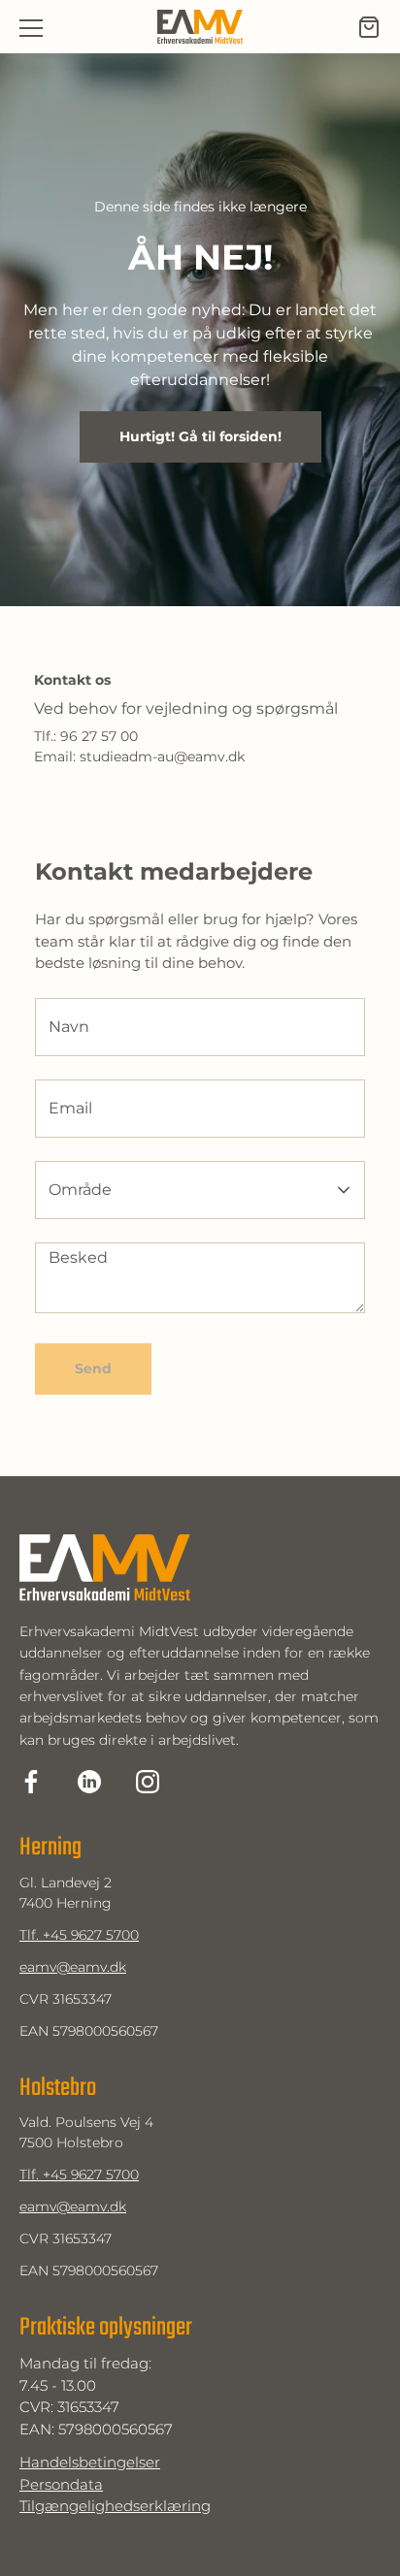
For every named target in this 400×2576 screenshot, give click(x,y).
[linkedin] (89, 1782)
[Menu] (31, 27)
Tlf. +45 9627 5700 (79, 1935)
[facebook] (31, 1782)
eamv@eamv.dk (73, 1967)
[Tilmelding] (369, 27)
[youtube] (148, 1782)
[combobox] (177, 1190)
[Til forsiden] (200, 27)
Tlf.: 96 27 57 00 (86, 737)
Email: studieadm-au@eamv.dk (139, 757)
